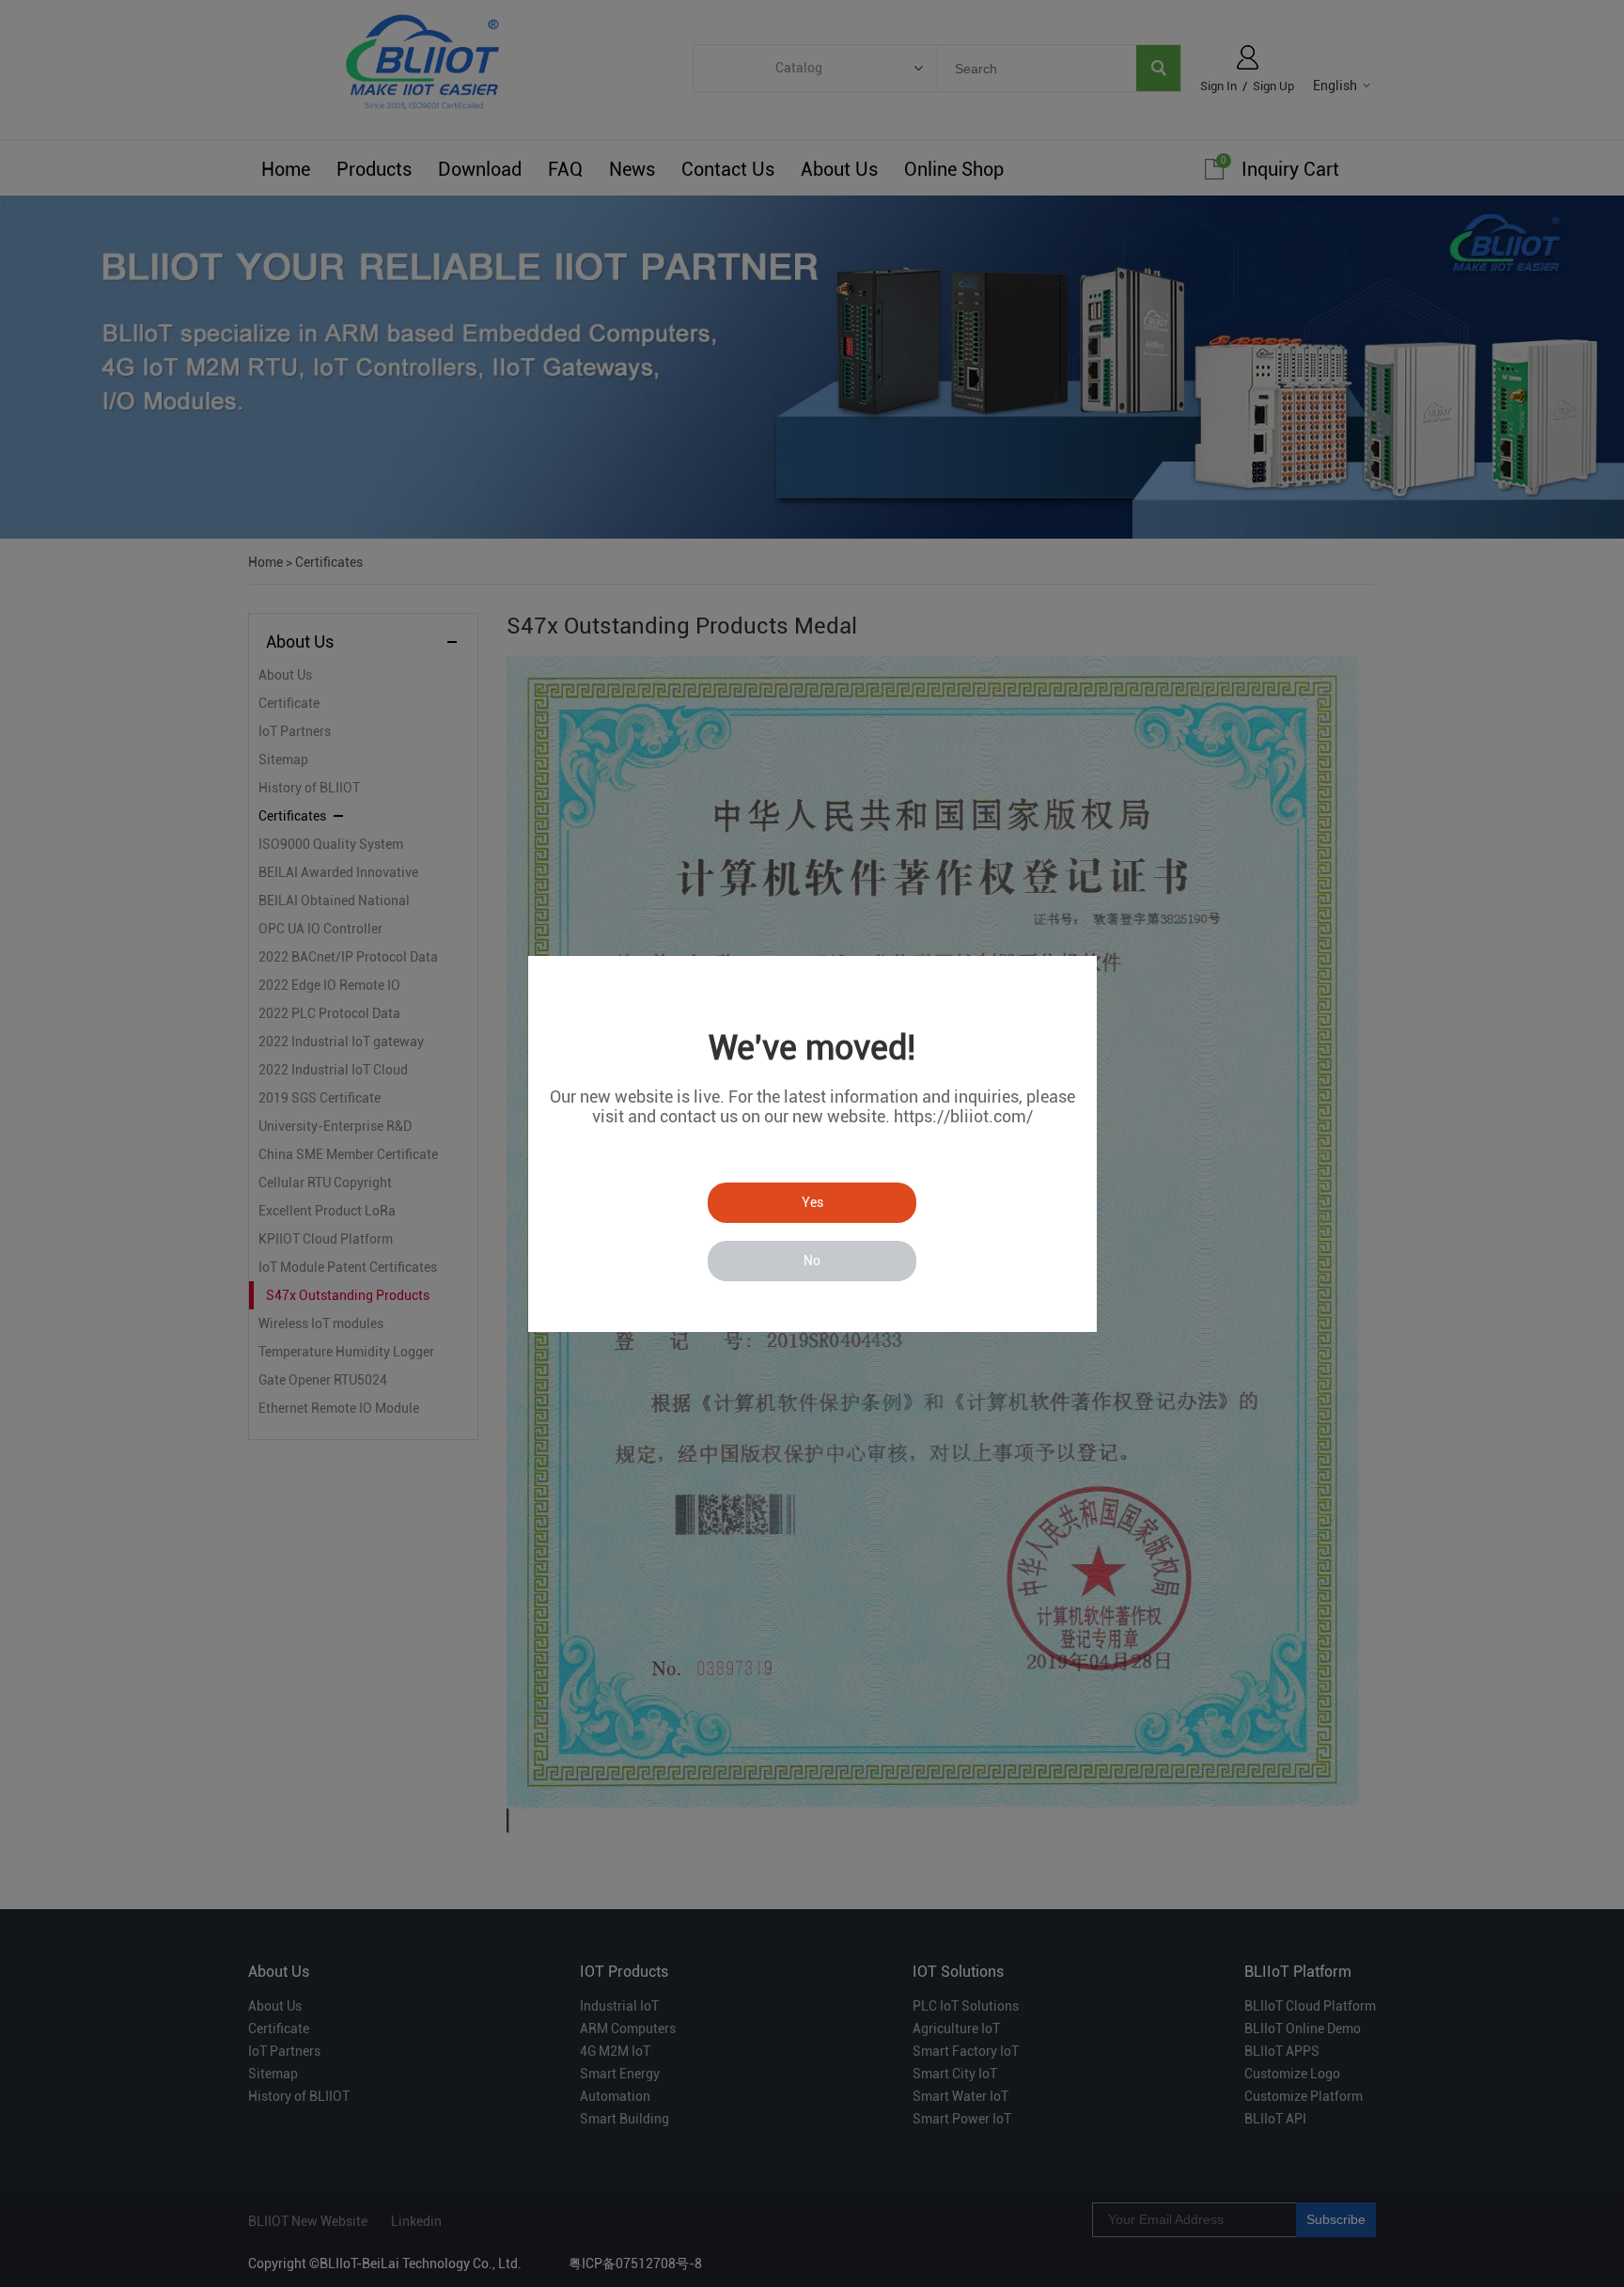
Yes (812, 1202)
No (812, 1261)
